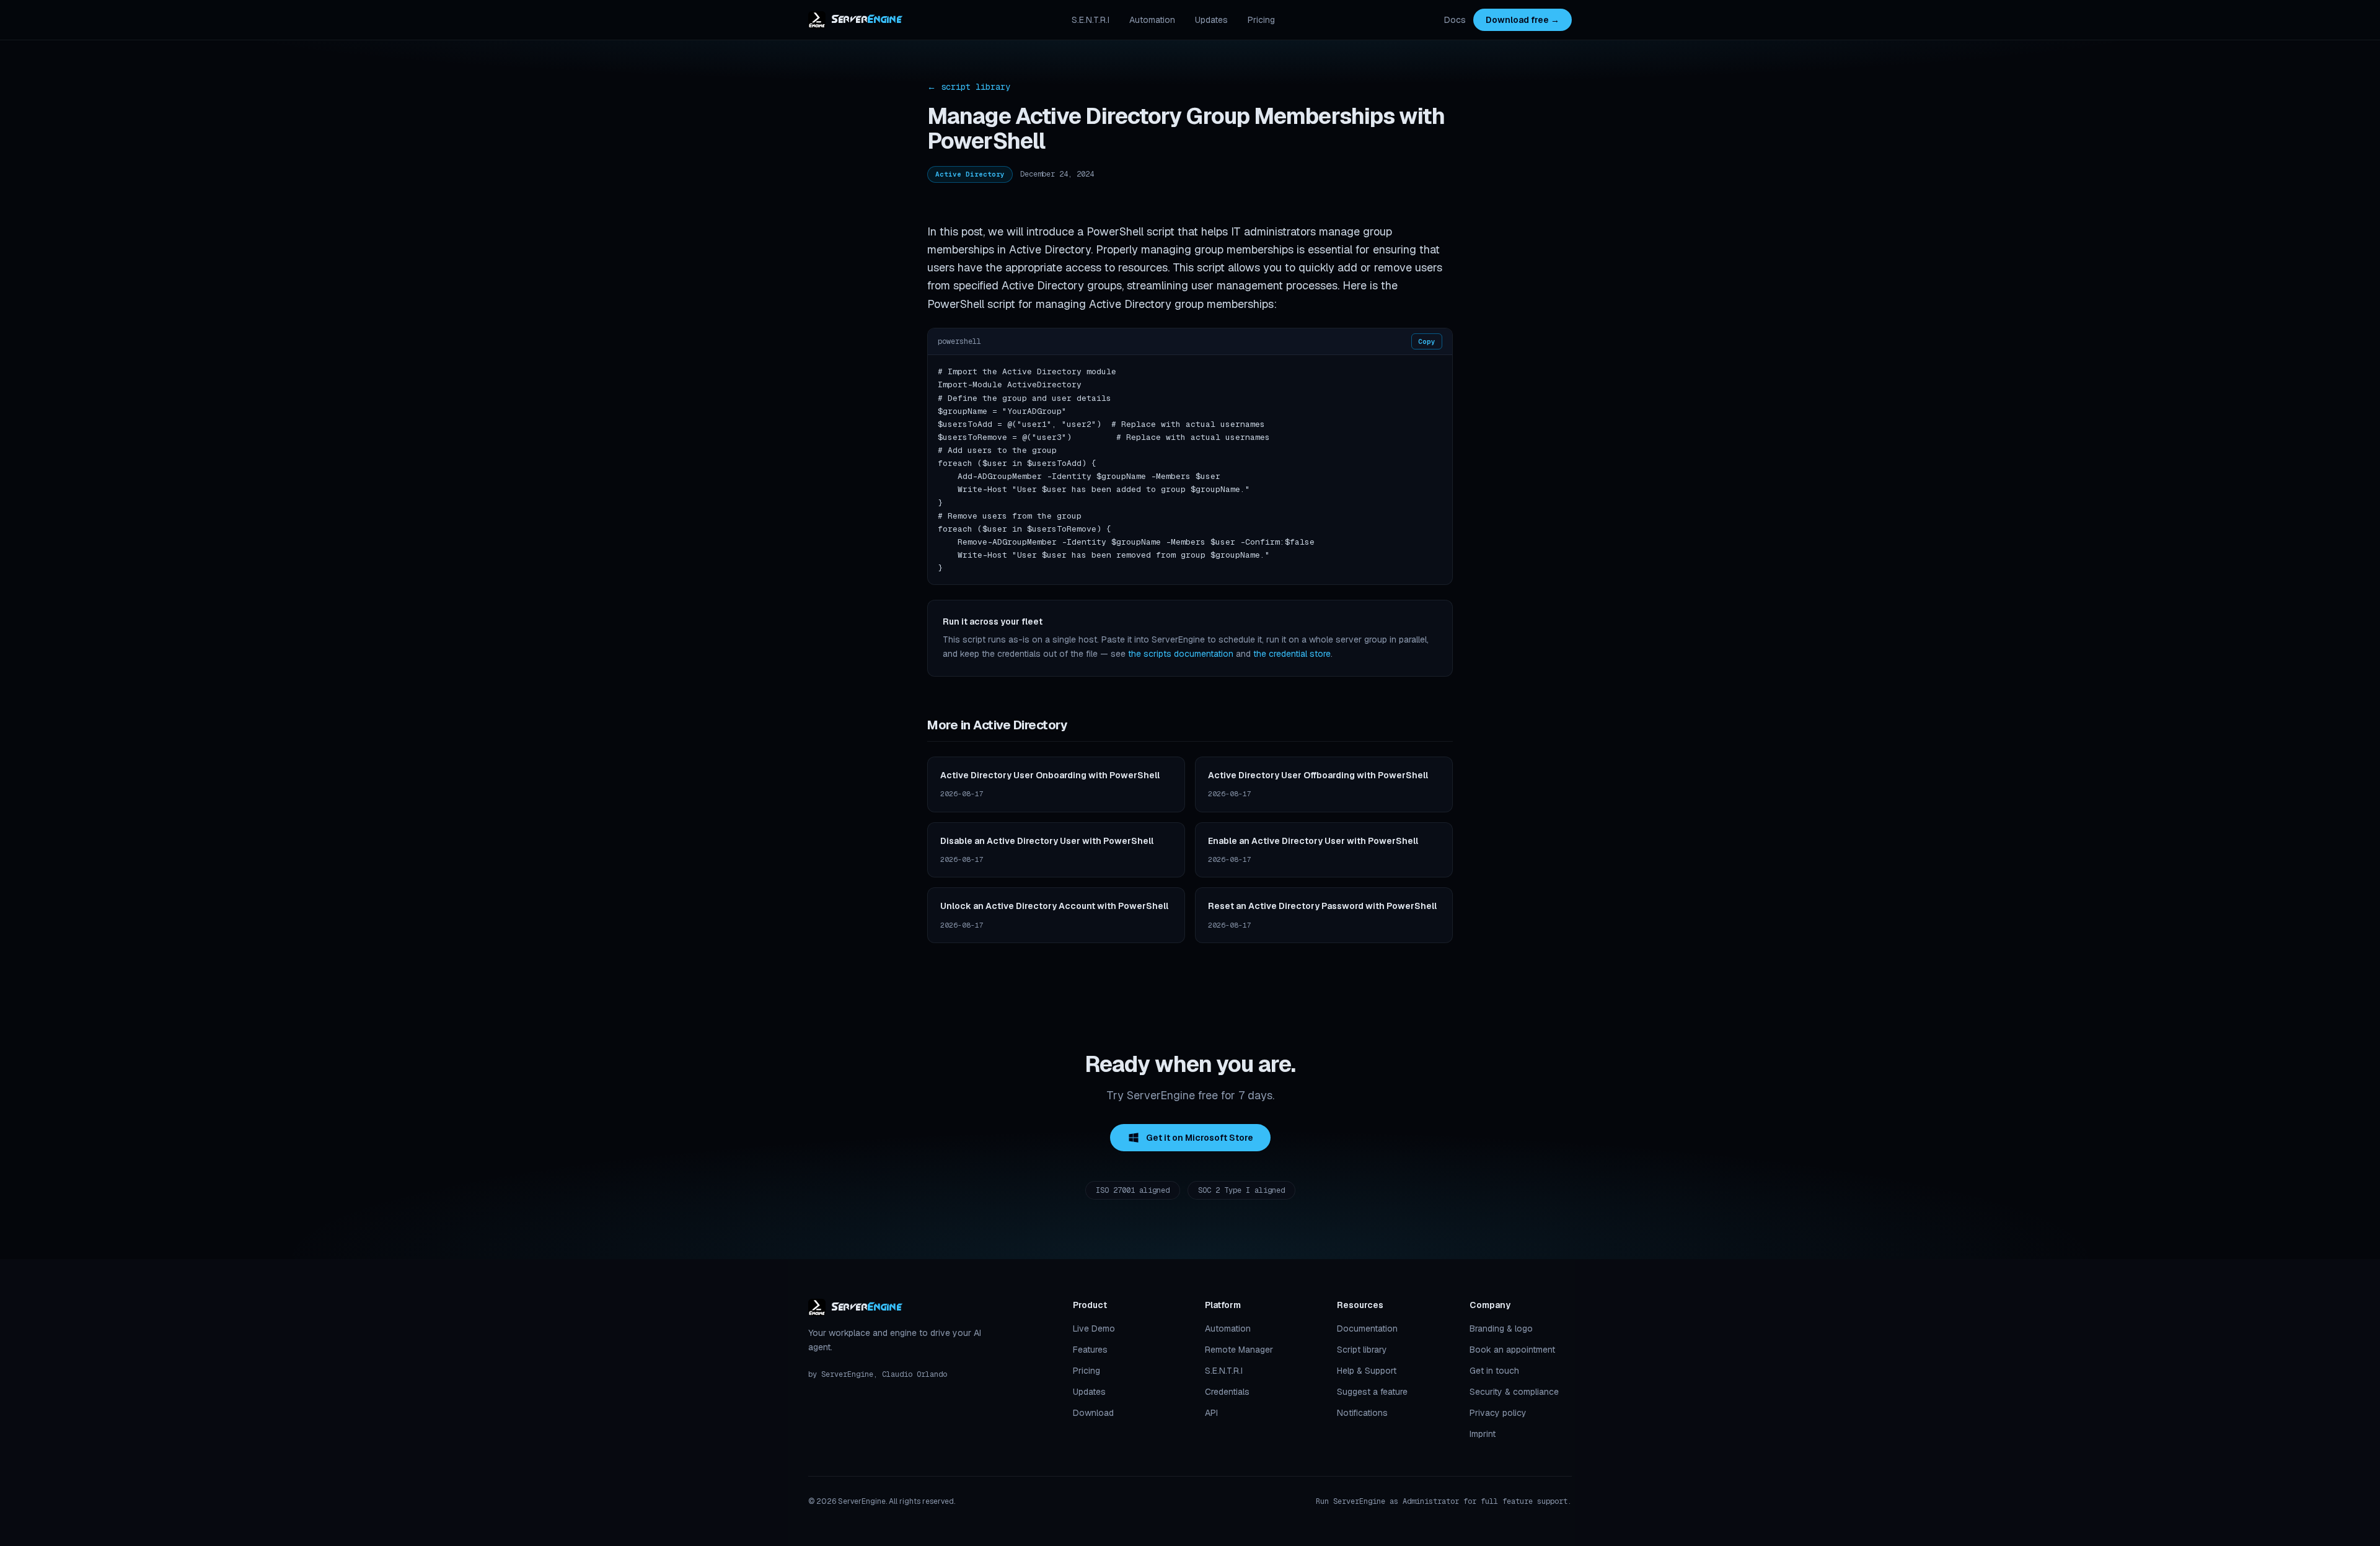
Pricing (1261, 20)
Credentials (1227, 1392)
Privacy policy (1498, 1413)
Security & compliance (1514, 1392)
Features (1090, 1350)
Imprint (1483, 1434)
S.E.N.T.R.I (1091, 20)
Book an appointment (1512, 1350)
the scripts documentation (1181, 654)
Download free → (1523, 20)
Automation (1152, 20)
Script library (1362, 1350)
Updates (1211, 20)
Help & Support (1367, 1371)
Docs (1455, 20)
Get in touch (1494, 1371)
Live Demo (1094, 1329)
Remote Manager (1239, 1350)
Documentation (1367, 1329)
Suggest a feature (1372, 1392)
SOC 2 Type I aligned (1241, 1190)
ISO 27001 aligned (1133, 1190)
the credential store (1292, 654)
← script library (969, 87)
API (1211, 1413)
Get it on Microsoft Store (1200, 1138)
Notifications (1362, 1413)
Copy (1427, 341)
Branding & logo (1501, 1329)
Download (1093, 1413)
